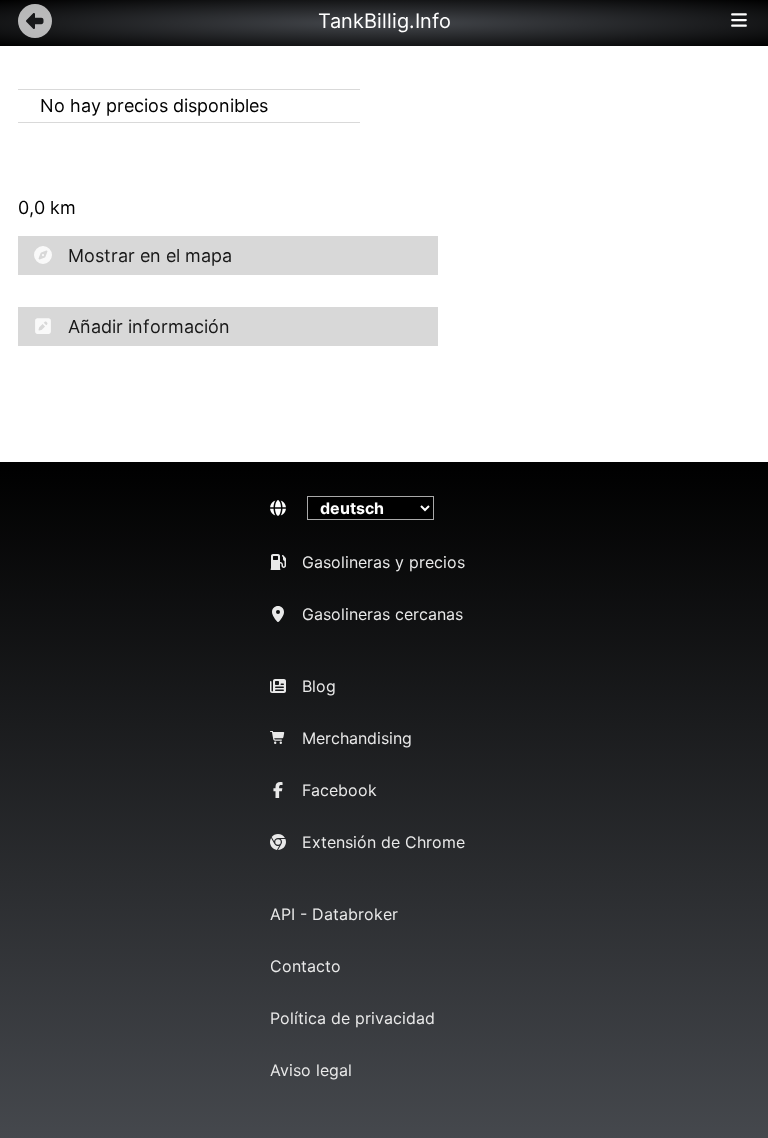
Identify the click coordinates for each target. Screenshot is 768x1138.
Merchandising (357, 738)
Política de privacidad (352, 1018)
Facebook (339, 790)
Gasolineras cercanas (382, 614)
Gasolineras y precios (383, 562)
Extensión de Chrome (383, 842)
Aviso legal (311, 1070)
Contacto (305, 966)
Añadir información (149, 326)
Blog (319, 686)
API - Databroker (334, 914)
